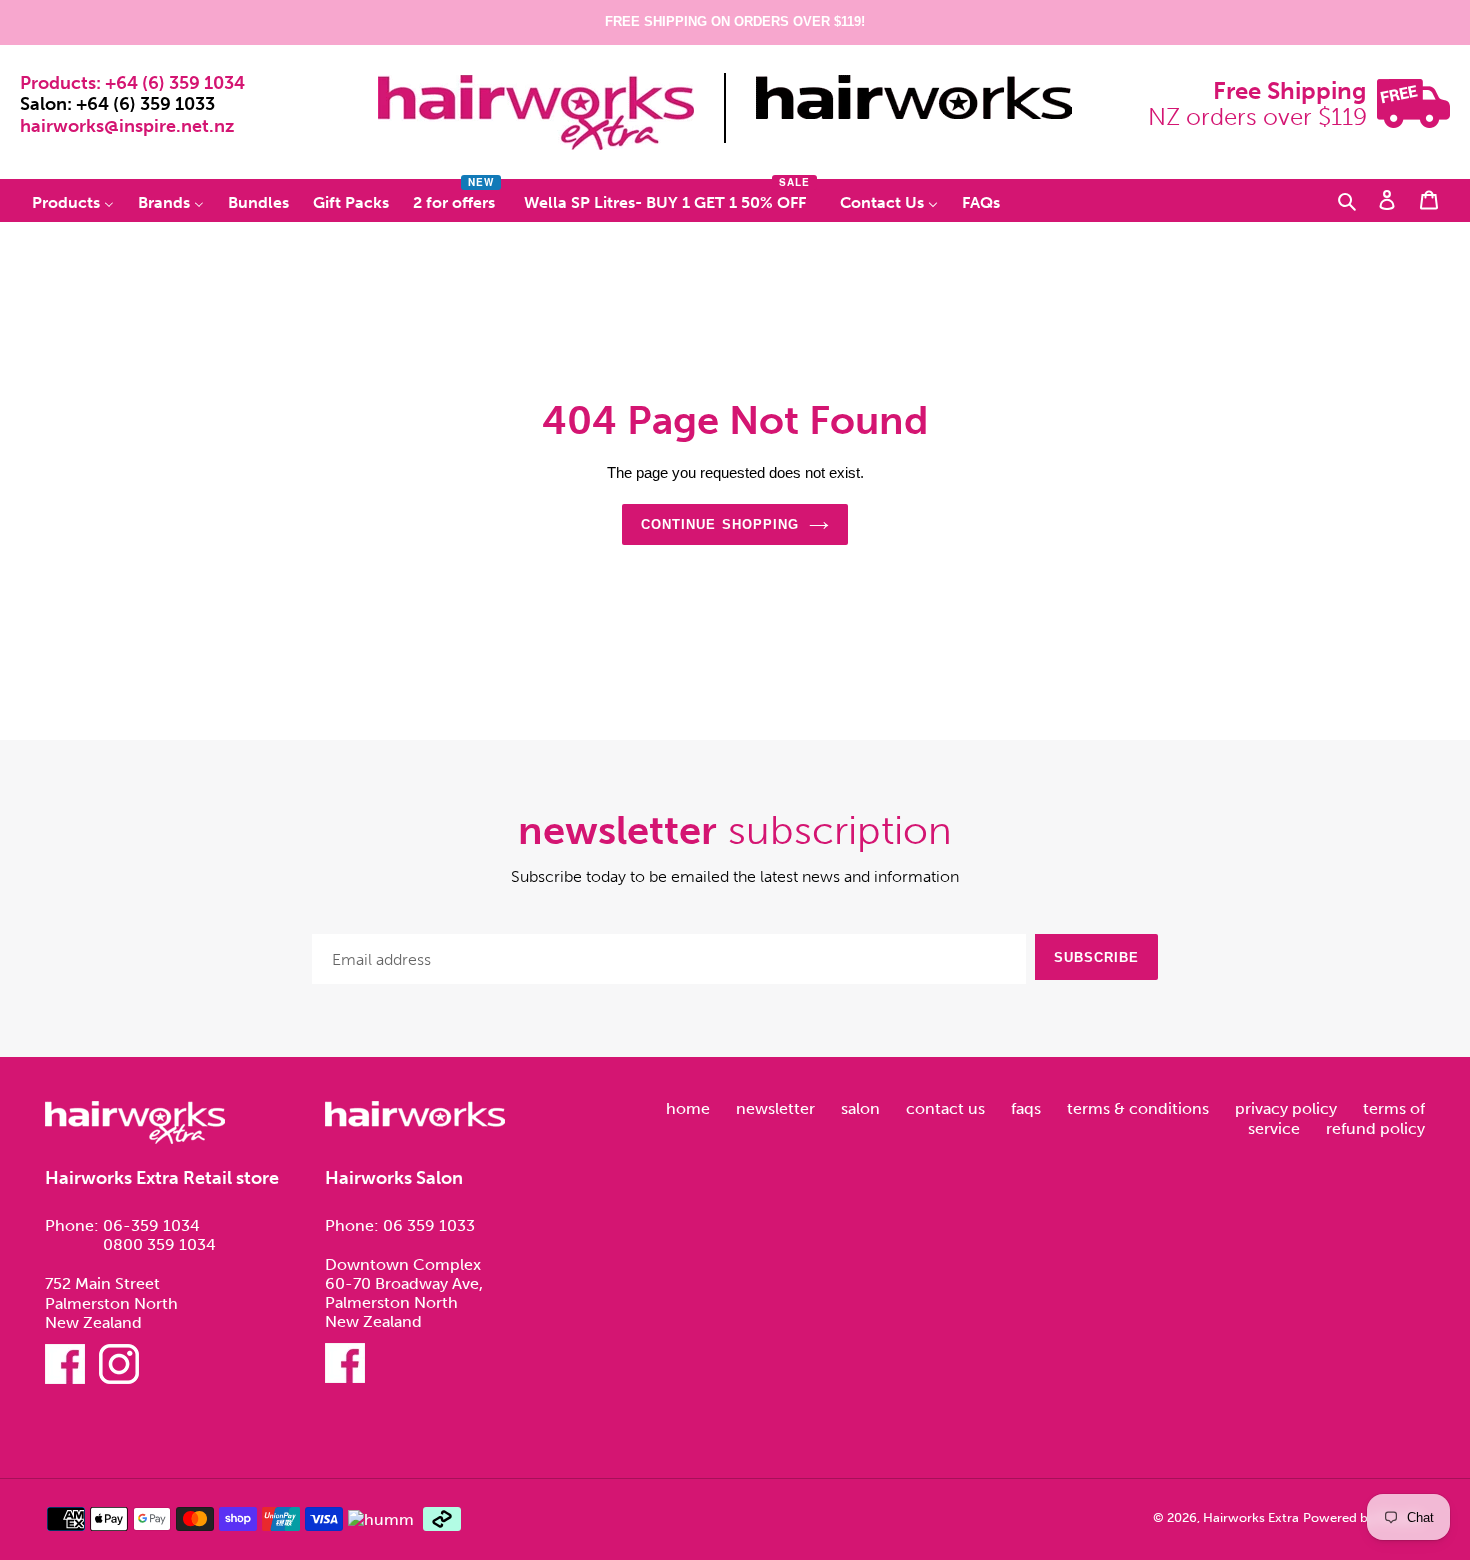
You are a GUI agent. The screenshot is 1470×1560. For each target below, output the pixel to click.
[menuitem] (73, 201)
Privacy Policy (1288, 1108)
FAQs (1028, 1108)
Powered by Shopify (1363, 1517)
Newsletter (777, 1108)
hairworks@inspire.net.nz (127, 126)
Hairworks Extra (1251, 1517)
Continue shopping (720, 524)
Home (690, 1108)
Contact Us (947, 1108)
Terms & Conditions (1140, 1108)
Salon (862, 1108)
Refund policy (1375, 1128)
